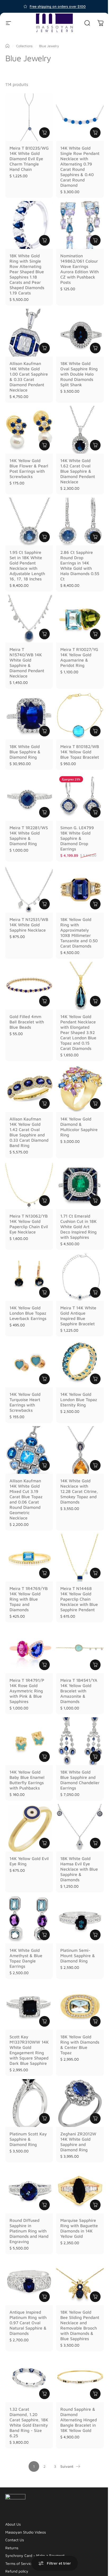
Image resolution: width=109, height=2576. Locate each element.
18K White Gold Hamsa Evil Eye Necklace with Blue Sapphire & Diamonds (79, 1869)
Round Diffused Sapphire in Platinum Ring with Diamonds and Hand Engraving (29, 2231)
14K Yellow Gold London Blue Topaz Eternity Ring (79, 1400)
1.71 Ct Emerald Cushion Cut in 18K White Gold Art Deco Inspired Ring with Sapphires (78, 1227)
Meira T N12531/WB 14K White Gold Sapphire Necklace (29, 925)
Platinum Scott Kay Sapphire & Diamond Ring (28, 2139)
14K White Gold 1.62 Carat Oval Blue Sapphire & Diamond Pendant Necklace (78, 471)
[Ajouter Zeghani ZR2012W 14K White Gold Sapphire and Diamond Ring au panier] (95, 2118)
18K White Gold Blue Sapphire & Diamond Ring (25, 752)
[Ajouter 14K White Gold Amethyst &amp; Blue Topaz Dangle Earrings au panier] (44, 1935)
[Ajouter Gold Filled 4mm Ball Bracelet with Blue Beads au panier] (44, 1001)
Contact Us (15, 2540)
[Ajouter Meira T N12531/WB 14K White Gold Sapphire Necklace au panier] (44, 904)
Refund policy (17, 2571)
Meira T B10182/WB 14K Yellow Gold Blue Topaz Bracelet (80, 752)
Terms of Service (19, 2563)
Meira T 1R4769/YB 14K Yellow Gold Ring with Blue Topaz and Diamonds (29, 1599)
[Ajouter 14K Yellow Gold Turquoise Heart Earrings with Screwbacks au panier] (44, 1379)
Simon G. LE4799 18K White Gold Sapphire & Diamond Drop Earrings (77, 838)
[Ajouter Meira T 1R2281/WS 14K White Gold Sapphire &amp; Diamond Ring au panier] (44, 812)
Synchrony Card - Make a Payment (35, 2555)
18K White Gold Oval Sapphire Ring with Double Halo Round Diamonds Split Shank (79, 374)
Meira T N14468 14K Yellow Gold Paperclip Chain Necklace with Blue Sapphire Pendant (79, 1599)
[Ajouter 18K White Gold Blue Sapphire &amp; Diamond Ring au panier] (44, 731)
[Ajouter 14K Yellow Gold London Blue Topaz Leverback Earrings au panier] (44, 1292)
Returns (12, 2548)
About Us (13, 2524)
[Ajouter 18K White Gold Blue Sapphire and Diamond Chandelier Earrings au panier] (95, 1757)
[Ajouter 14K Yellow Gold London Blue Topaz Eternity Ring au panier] (95, 1379)
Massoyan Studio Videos (26, 2532)
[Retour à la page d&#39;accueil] (7, 46)
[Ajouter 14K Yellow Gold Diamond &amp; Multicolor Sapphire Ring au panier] (95, 1104)
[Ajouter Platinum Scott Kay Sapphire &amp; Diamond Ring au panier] (44, 2118)
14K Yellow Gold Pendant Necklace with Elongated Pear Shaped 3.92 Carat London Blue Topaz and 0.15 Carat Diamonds (78, 1032)
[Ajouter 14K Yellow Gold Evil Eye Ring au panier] (44, 1843)
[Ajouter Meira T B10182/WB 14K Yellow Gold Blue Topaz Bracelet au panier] (95, 731)
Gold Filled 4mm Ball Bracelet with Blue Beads (27, 1022)
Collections (24, 46)
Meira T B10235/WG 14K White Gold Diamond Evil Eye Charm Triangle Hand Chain (29, 159)
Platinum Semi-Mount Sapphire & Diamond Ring (78, 1956)
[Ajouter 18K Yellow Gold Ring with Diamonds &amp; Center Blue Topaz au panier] (95, 2021)
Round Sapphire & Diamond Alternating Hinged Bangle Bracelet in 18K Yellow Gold (79, 2420)
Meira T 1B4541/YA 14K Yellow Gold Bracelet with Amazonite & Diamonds (79, 1691)
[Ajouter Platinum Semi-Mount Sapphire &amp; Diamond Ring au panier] (95, 1935)
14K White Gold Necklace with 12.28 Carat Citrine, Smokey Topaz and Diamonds (79, 1491)
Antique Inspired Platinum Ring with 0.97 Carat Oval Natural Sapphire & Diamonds (28, 2323)
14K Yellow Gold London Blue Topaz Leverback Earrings (28, 1313)
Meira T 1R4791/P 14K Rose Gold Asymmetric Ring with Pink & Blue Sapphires (27, 1691)
